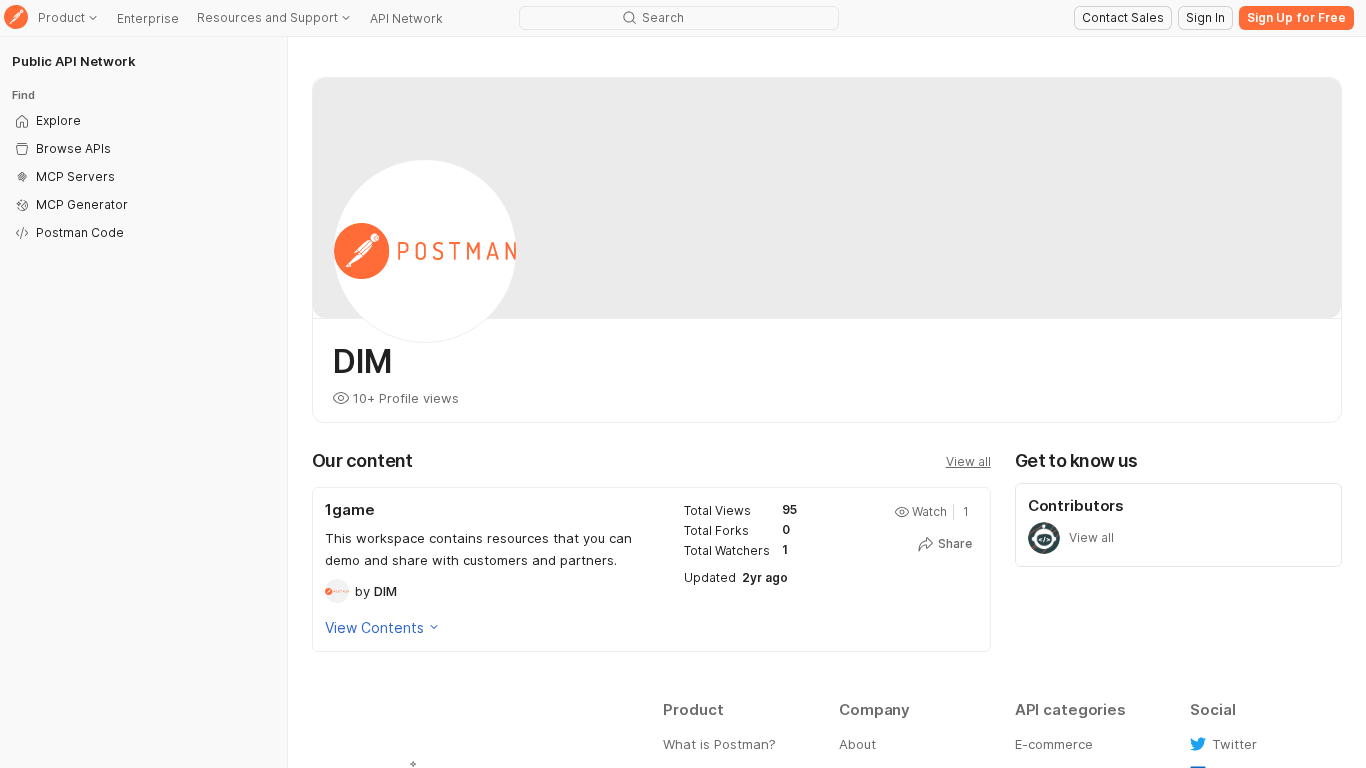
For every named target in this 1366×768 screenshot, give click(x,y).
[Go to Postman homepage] (16, 18)
